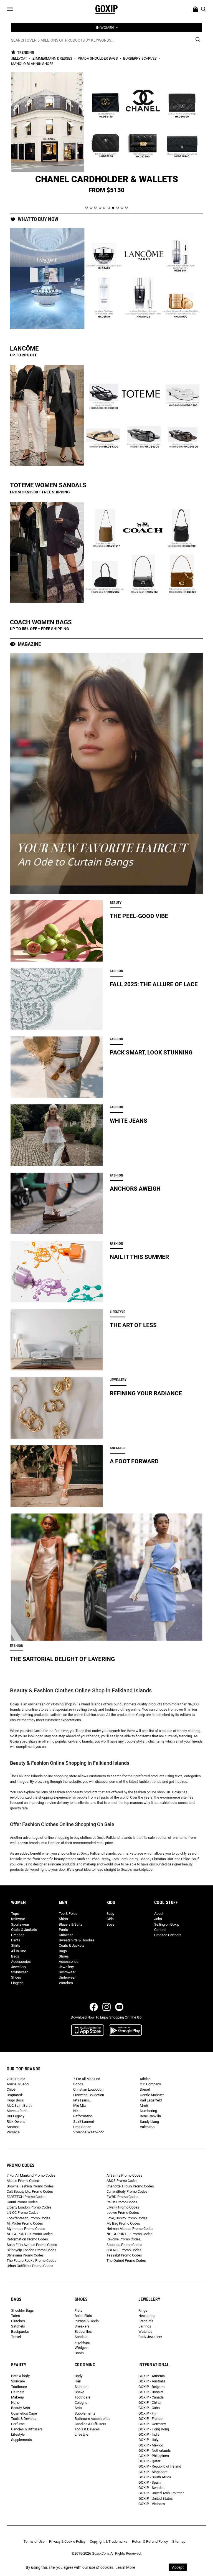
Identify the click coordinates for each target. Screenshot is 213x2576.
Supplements (21, 2440)
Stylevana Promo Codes (25, 2255)
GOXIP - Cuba (149, 2408)
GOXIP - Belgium (151, 2387)
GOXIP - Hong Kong (154, 2429)
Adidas (145, 2079)
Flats (78, 2310)
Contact (160, 1930)
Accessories (21, 1962)
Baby (110, 1914)
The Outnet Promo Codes (126, 2261)
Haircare (18, 2392)
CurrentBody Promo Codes (127, 2191)
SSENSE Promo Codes (124, 2250)
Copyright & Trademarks (109, 2541)
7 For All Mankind (87, 2079)
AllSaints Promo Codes (124, 2175)
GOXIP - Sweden (151, 2488)
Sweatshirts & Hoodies (77, 1940)
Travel (16, 2337)
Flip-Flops (82, 2342)
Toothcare (19, 2387)
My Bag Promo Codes (123, 2223)
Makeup (17, 2397)
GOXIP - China (149, 2403)
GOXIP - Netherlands (155, 2451)
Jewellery (19, 1967)
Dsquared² (15, 2095)
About (159, 1914)
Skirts (16, 1945)
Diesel (145, 2089)
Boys (110, 1924)
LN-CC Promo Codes (23, 2213)
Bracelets (146, 2321)
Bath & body (20, 2376)
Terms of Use (34, 2541)
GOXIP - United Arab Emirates (161, 2493)
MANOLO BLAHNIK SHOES (32, 64)
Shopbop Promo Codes (124, 2245)
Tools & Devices (24, 2419)
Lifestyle (18, 2434)
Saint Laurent (84, 2122)
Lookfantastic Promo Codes (29, 2218)
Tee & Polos (68, 1914)
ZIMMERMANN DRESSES (53, 58)
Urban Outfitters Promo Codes (30, 2266)
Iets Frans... (82, 2100)
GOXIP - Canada (151, 2397)
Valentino (147, 2127)
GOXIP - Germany (152, 2424)
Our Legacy (16, 2116)
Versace (13, 2132)
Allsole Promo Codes (23, 2181)
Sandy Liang (149, 2122)
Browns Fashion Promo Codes (30, 2186)
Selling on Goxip (167, 1924)
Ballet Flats (83, 2316)
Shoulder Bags (22, 2310)
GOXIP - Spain (149, 2482)
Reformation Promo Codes (27, 2239)
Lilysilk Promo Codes (123, 2207)
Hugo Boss (15, 2100)
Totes (16, 2316)
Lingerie (17, 1983)
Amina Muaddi (18, 2084)
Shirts (63, 1919)
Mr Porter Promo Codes (25, 2223)
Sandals (81, 2337)
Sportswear (20, 1924)
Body (78, 2376)
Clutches (18, 2321)
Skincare (18, 2381)
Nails (15, 2403)
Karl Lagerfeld (151, 2100)
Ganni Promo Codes (22, 2202)
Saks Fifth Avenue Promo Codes (32, 2245)
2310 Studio (16, 2079)
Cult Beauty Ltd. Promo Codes (30, 2191)
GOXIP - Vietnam (152, 2504)
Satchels (18, 2326)
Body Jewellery (150, 2337)
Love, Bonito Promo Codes (127, 2218)
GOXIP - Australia (152, 2381)
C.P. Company (150, 2084)
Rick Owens (16, 2122)
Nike (77, 2111)
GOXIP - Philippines (154, 2456)
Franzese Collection (89, 2095)
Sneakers (82, 2326)
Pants (16, 1940)
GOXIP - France (150, 2419)
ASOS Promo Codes (122, 2181)
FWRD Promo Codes (122, 2197)
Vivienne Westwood (89, 2132)
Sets (78, 2408)
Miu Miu (79, 2105)
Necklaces (147, 2316)
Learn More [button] (125, 2567)
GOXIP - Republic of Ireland (160, 2466)
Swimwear (19, 1972)
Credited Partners (168, 1935)
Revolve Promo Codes (124, 2239)
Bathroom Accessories (92, 2419)
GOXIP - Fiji (147, 2413)
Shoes (16, 1977)
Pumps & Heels (87, 2321)
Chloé (11, 2089)
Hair (78, 2381)
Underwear (67, 1977)
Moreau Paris (17, 2111)
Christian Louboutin (88, 2089)
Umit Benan (82, 2127)
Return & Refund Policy (150, 2541)
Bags (15, 1956)
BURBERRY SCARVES (140, 58)
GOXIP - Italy (148, 2440)
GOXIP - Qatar (149, 2461)
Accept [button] (178, 2567)
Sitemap (179, 2541)
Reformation (83, 2116)
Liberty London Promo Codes (29, 2207)
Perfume (18, 2424)
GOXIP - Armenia (152, 2376)
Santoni (13, 2127)
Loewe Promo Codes (123, 2213)
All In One (19, 1951)
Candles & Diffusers (27, 2429)
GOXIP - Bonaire (151, 2392)
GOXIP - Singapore (153, 2472)
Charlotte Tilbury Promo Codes (130, 2186)
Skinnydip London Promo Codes (31, 2250)
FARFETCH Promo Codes (26, 2197)
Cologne (81, 2403)
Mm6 (144, 2105)
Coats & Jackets (24, 1930)
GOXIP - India (149, 2434)
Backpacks (20, 2332)
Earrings (145, 2326)
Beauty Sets (21, 2408)
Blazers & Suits (71, 1924)
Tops (15, 1914)
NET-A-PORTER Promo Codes (30, 2234)
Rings (143, 2310)
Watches (66, 1983)
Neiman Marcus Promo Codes (130, 2229)
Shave (79, 2392)
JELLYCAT (20, 58)
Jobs (158, 1919)
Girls (110, 1919)
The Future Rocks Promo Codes (31, 2261)
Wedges (81, 2348)
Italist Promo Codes (122, 2202)
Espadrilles (83, 2332)
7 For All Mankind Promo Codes (31, 2175)
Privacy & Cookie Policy (67, 2541)
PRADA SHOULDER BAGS (98, 58)
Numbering (148, 2111)
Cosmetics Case (24, 2413)
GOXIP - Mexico (151, 2445)
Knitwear (18, 1919)
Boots (79, 2353)
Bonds (78, 2084)
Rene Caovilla (150, 2116)
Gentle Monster (152, 2095)
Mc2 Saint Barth (19, 2105)
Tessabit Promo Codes (124, 2255)
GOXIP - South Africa (155, 2477)
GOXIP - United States (156, 2498)
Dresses (18, 1935)
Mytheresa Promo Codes (26, 2229)
